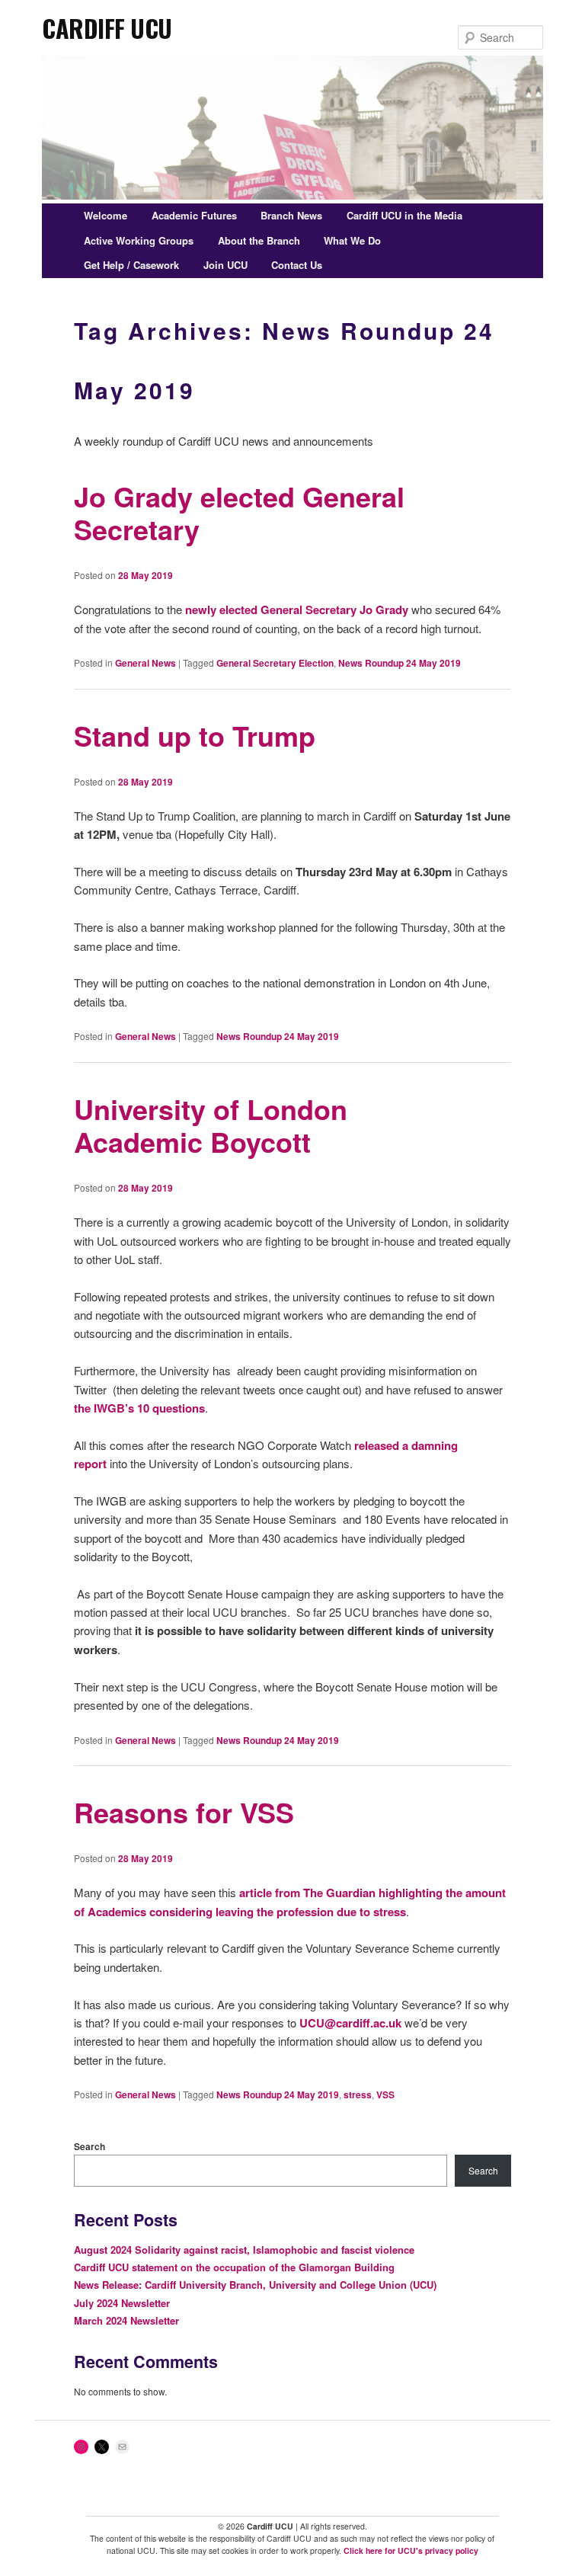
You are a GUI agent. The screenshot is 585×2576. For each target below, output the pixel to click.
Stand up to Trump (195, 735)
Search (90, 2146)
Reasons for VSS (184, 1812)
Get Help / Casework (131, 265)
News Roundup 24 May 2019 (400, 663)
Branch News (291, 215)
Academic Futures (194, 215)
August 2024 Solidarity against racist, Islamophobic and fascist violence (244, 2250)
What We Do (352, 240)
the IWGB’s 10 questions (139, 1408)
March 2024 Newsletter (126, 2320)
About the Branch (259, 240)
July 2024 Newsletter (122, 2303)
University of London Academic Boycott (211, 1125)
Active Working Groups (139, 240)
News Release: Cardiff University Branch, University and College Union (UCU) (255, 2285)
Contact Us (297, 265)
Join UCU (225, 265)
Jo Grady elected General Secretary (239, 512)
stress (358, 2094)
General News (145, 663)
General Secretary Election (275, 663)
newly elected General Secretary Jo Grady (297, 610)
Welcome (105, 215)
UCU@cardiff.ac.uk (350, 2023)
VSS (385, 2094)
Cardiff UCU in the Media (404, 215)
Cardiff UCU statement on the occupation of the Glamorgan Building (234, 2267)
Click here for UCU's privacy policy (411, 2550)
